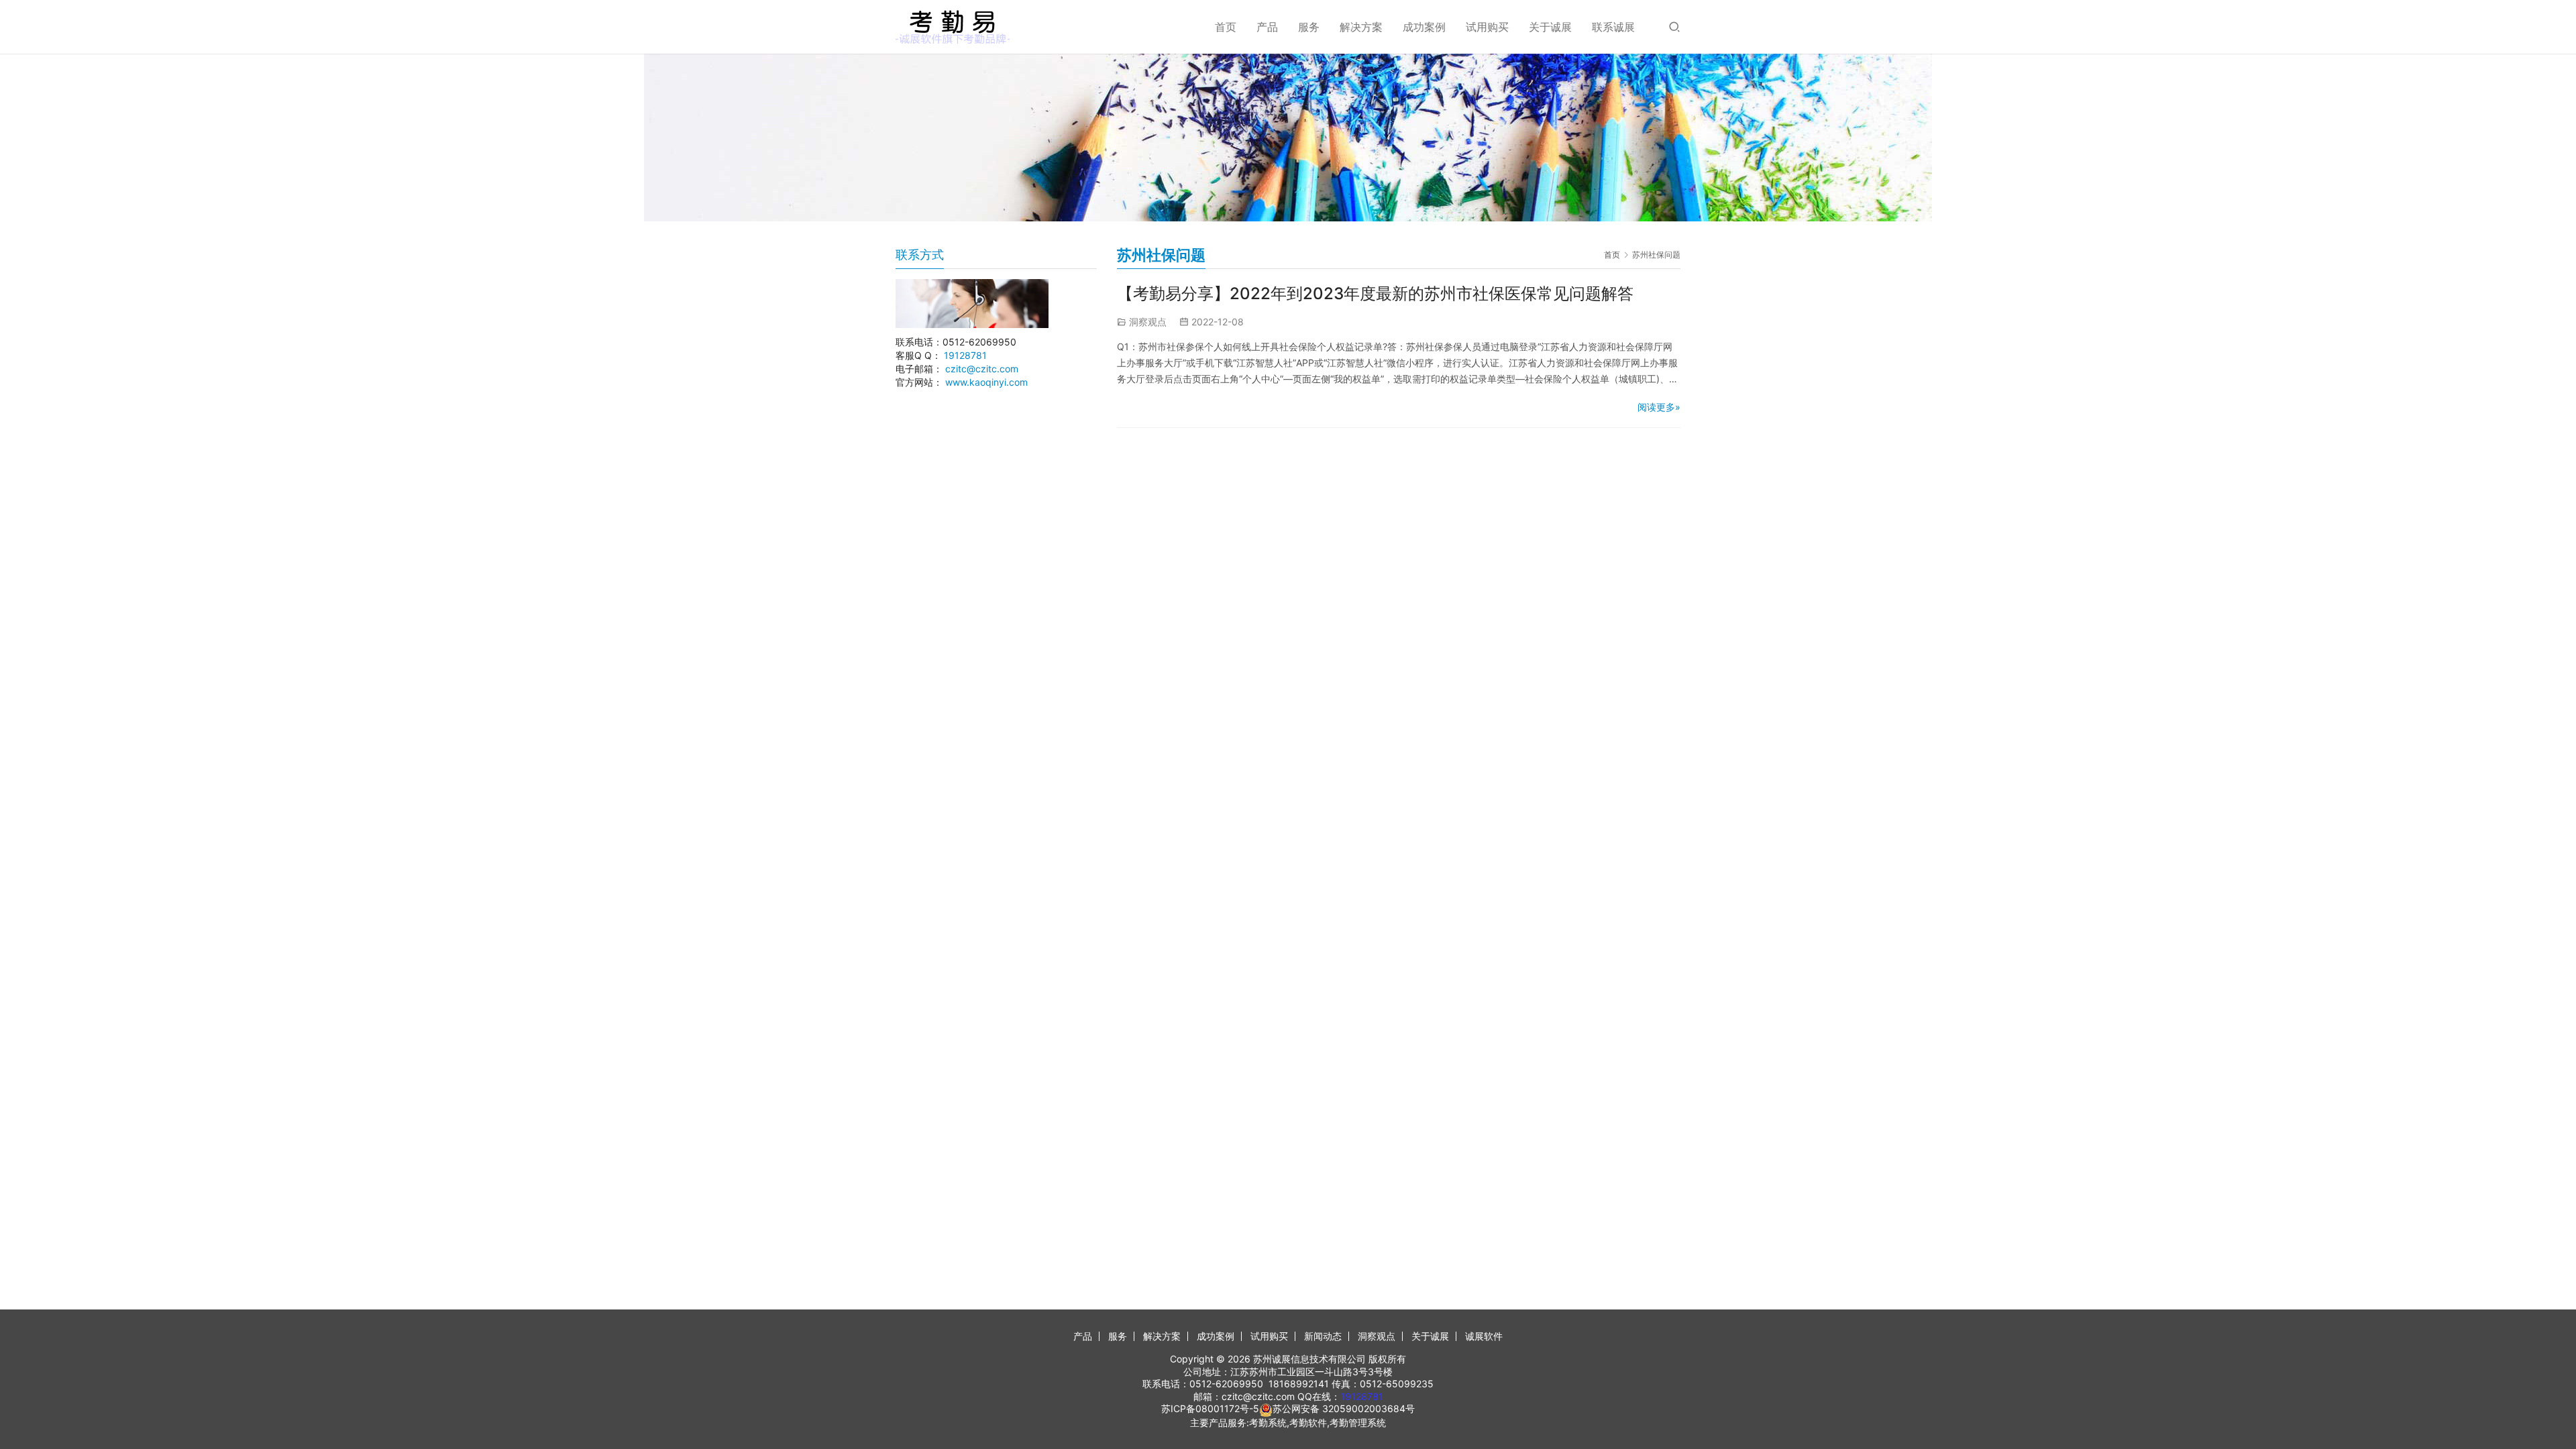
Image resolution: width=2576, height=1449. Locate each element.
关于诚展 (1550, 27)
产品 (1267, 27)
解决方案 (1361, 27)
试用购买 (1487, 27)
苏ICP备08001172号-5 (1210, 1408)
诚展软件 (1484, 1336)
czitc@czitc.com (982, 369)
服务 (1309, 27)
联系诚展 (1613, 27)
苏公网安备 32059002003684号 (1344, 1408)
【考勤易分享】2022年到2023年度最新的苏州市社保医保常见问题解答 (1375, 293)
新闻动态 (1323, 1336)
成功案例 (1424, 27)
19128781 (965, 355)
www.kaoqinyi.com (986, 382)
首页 (1226, 27)
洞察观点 (1148, 322)
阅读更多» (1659, 407)
